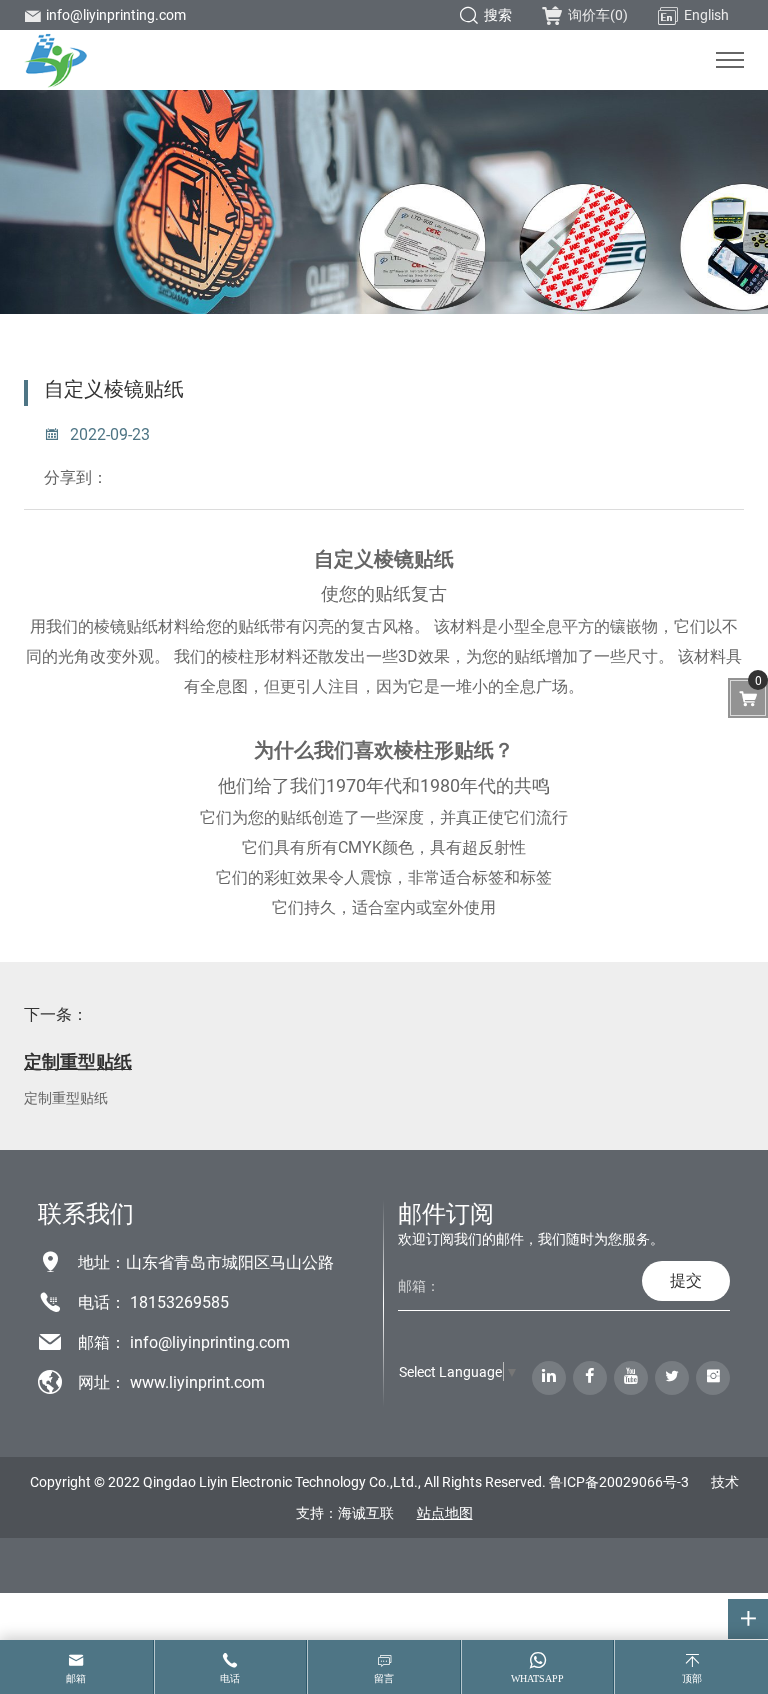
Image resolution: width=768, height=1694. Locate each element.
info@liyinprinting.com (116, 14)
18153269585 (179, 1301)
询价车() (598, 14)
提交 (686, 1279)
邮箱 (76, 1678)
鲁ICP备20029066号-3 (619, 1481)
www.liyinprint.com (197, 1381)
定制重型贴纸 (78, 1061)
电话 (230, 1678)
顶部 (692, 1678)
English (706, 14)
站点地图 (445, 1512)
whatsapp (537, 1678)
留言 (384, 1678)
